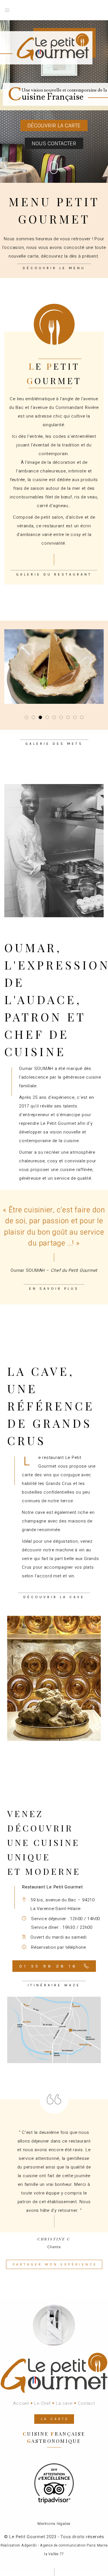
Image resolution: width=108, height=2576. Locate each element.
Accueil (21, 2403)
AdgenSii (29, 2545)
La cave (64, 2403)
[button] (26, 717)
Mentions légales (54, 2524)
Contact (86, 2403)
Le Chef (42, 2403)
